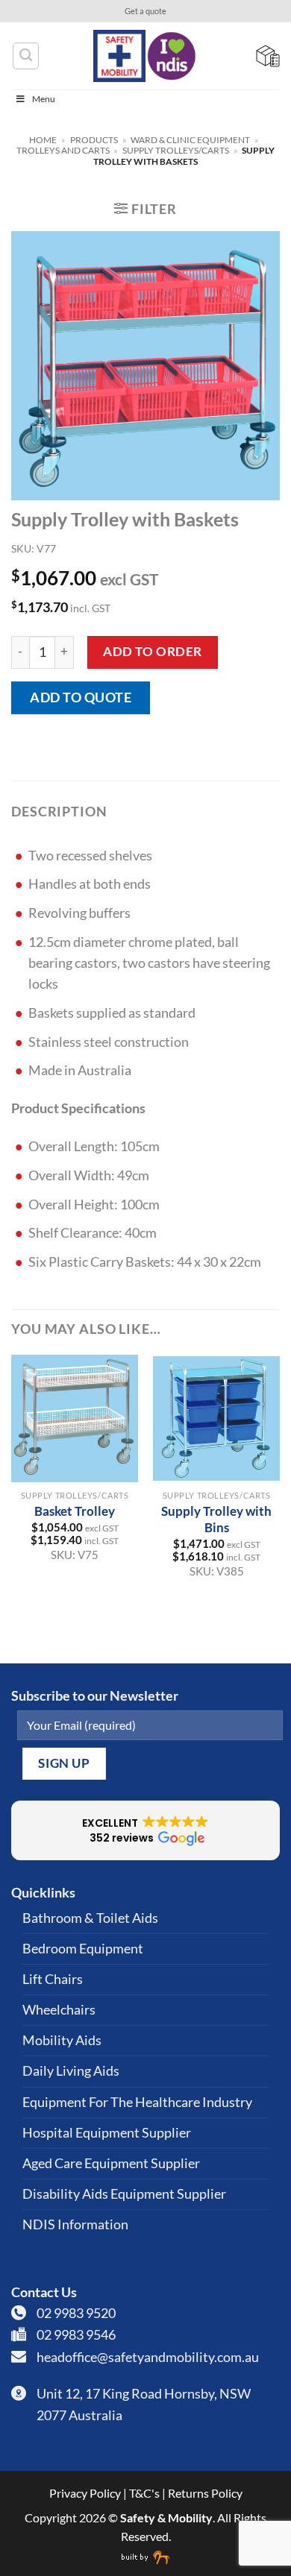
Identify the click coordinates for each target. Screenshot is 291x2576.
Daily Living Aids (71, 2071)
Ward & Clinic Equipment (190, 140)
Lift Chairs (53, 1979)
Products (94, 140)
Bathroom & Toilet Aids (90, 1918)
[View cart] (268, 56)
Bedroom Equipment (83, 1949)
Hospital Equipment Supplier (107, 2133)
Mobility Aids (62, 2040)
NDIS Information (75, 2224)
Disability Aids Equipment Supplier (124, 2194)
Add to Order (152, 651)
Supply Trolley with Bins (216, 1519)
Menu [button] (44, 99)
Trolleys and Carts (63, 150)
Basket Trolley (75, 1511)
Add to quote (81, 697)
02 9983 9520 (76, 2313)
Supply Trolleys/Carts (176, 150)
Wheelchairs (59, 2010)
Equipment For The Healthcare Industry (137, 2102)
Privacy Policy (85, 2493)
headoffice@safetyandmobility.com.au (148, 2357)
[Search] (26, 56)
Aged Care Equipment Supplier (111, 2163)
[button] (145, 209)
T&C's (144, 2493)
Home (43, 140)
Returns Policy (205, 2493)
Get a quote (145, 11)
